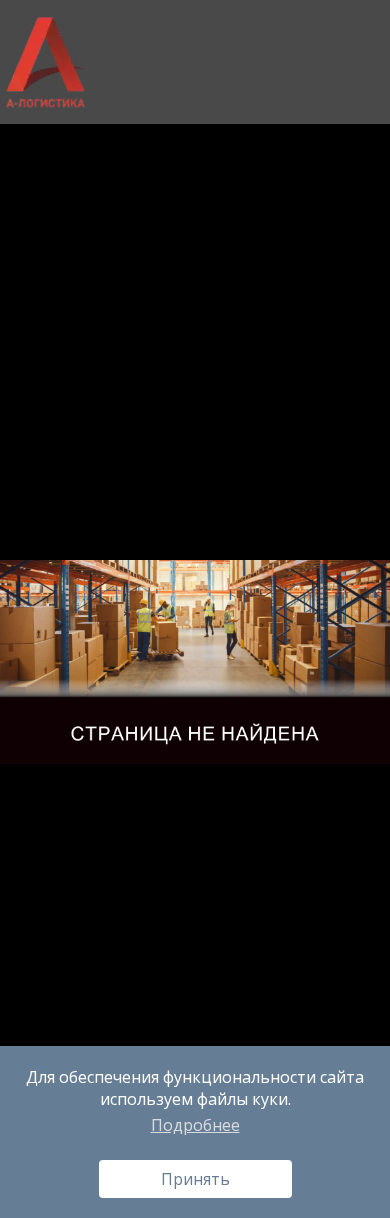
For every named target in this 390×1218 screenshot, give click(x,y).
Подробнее (195, 1125)
